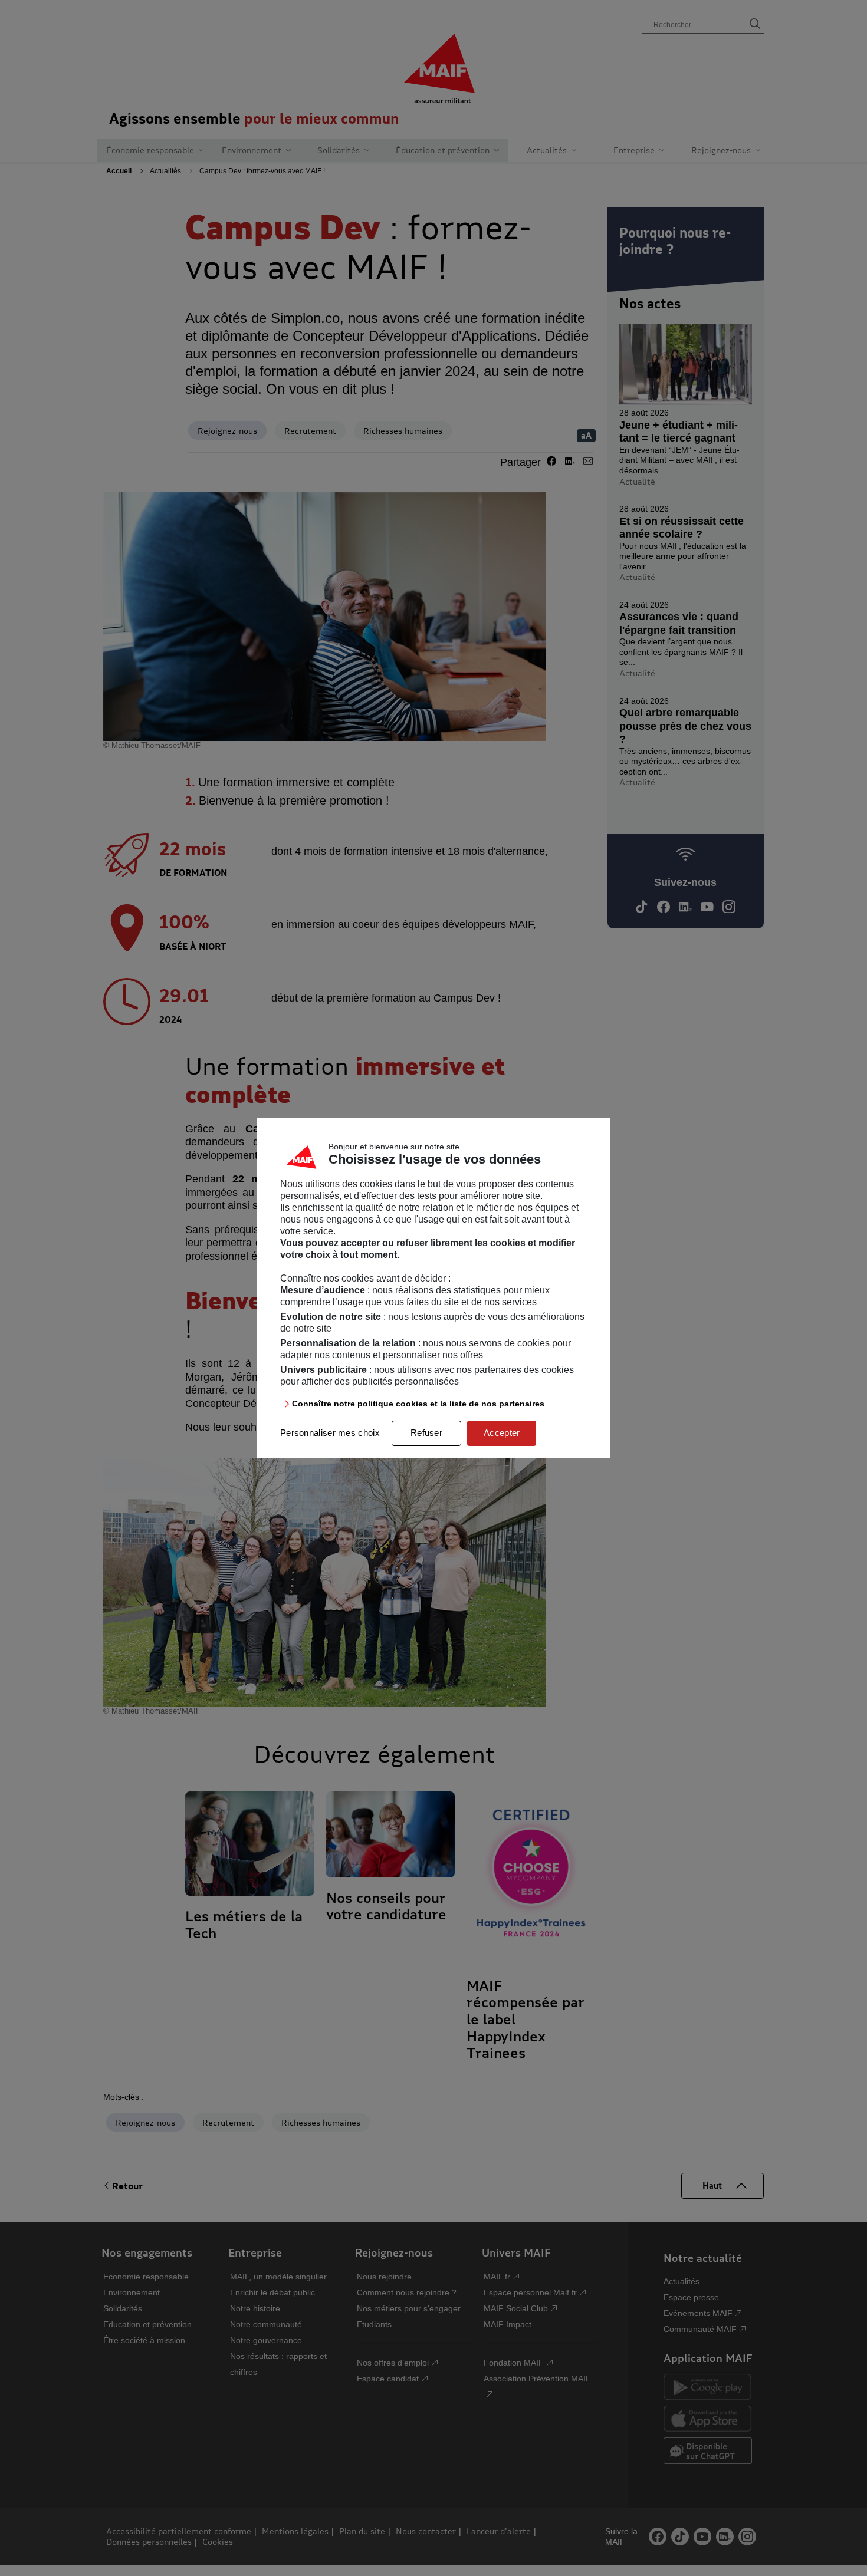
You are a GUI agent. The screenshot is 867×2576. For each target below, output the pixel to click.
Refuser (426, 1433)
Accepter (502, 1433)
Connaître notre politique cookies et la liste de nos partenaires (418, 1404)
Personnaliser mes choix (330, 1433)
